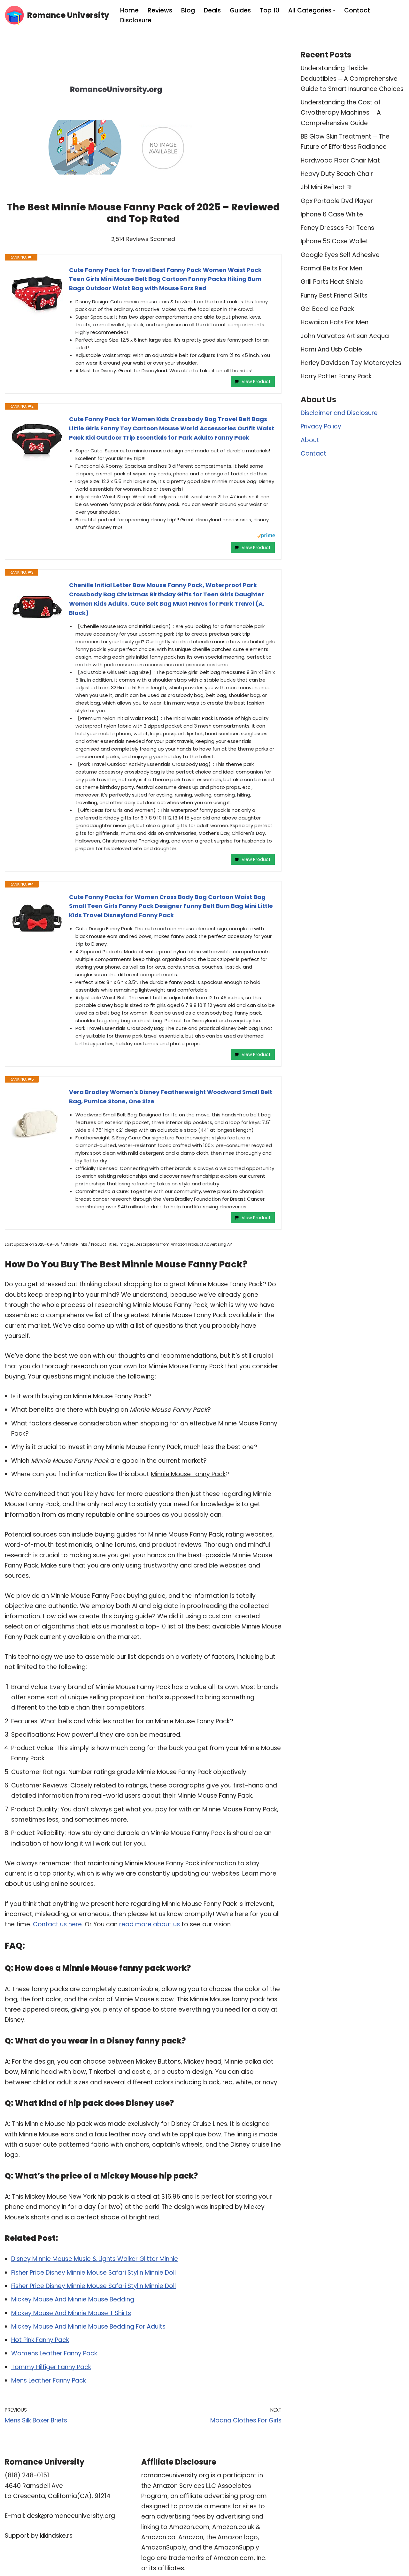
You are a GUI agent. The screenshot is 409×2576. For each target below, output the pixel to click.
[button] (334, 10)
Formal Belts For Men (332, 268)
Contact (357, 10)
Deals (212, 10)
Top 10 (270, 10)
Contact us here (57, 1924)
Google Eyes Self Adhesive (340, 255)
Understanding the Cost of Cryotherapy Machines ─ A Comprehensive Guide (341, 113)
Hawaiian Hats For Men (335, 322)
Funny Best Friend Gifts (334, 295)
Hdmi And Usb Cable (331, 349)
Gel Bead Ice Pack (327, 309)
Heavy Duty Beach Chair (337, 174)
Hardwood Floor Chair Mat (340, 160)
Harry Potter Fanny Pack (336, 376)
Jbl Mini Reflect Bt (327, 187)
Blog (188, 10)
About (310, 440)
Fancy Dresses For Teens (337, 228)
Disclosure (136, 20)
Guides (240, 10)
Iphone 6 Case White (332, 214)
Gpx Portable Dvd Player (337, 201)
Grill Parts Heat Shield (332, 282)
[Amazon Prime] (266, 536)
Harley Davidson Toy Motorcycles (351, 363)
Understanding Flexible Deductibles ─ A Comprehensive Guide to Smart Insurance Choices (352, 79)
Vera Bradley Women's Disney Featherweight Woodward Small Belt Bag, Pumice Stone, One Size (171, 1097)
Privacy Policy (321, 426)
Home (129, 10)
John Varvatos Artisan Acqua (345, 336)
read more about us (150, 1924)
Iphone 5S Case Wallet (335, 241)
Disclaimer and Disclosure (339, 413)
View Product (256, 381)
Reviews (160, 10)
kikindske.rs (56, 2536)
